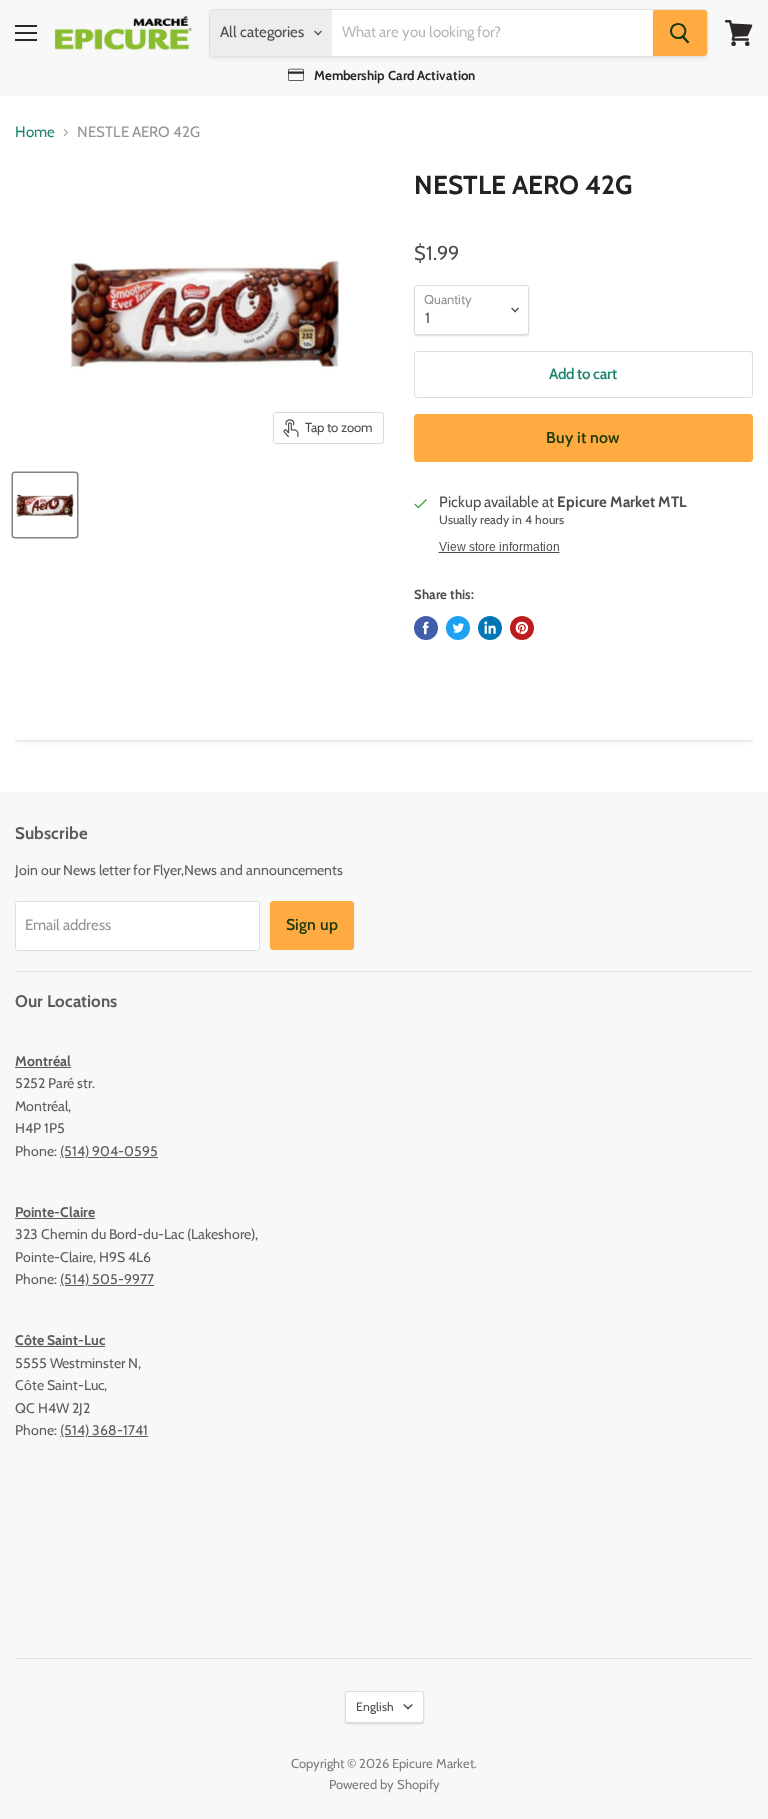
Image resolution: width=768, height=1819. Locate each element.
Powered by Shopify (384, 1784)
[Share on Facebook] (426, 628)
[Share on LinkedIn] (490, 628)
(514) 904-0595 (109, 1151)
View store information (499, 547)
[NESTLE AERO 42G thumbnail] (45, 505)
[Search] (680, 33)
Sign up (312, 924)
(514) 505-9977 (107, 1279)
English (375, 1706)
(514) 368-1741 (104, 1430)
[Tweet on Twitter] (458, 628)
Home (35, 132)
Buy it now (583, 437)
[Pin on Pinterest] (522, 628)
